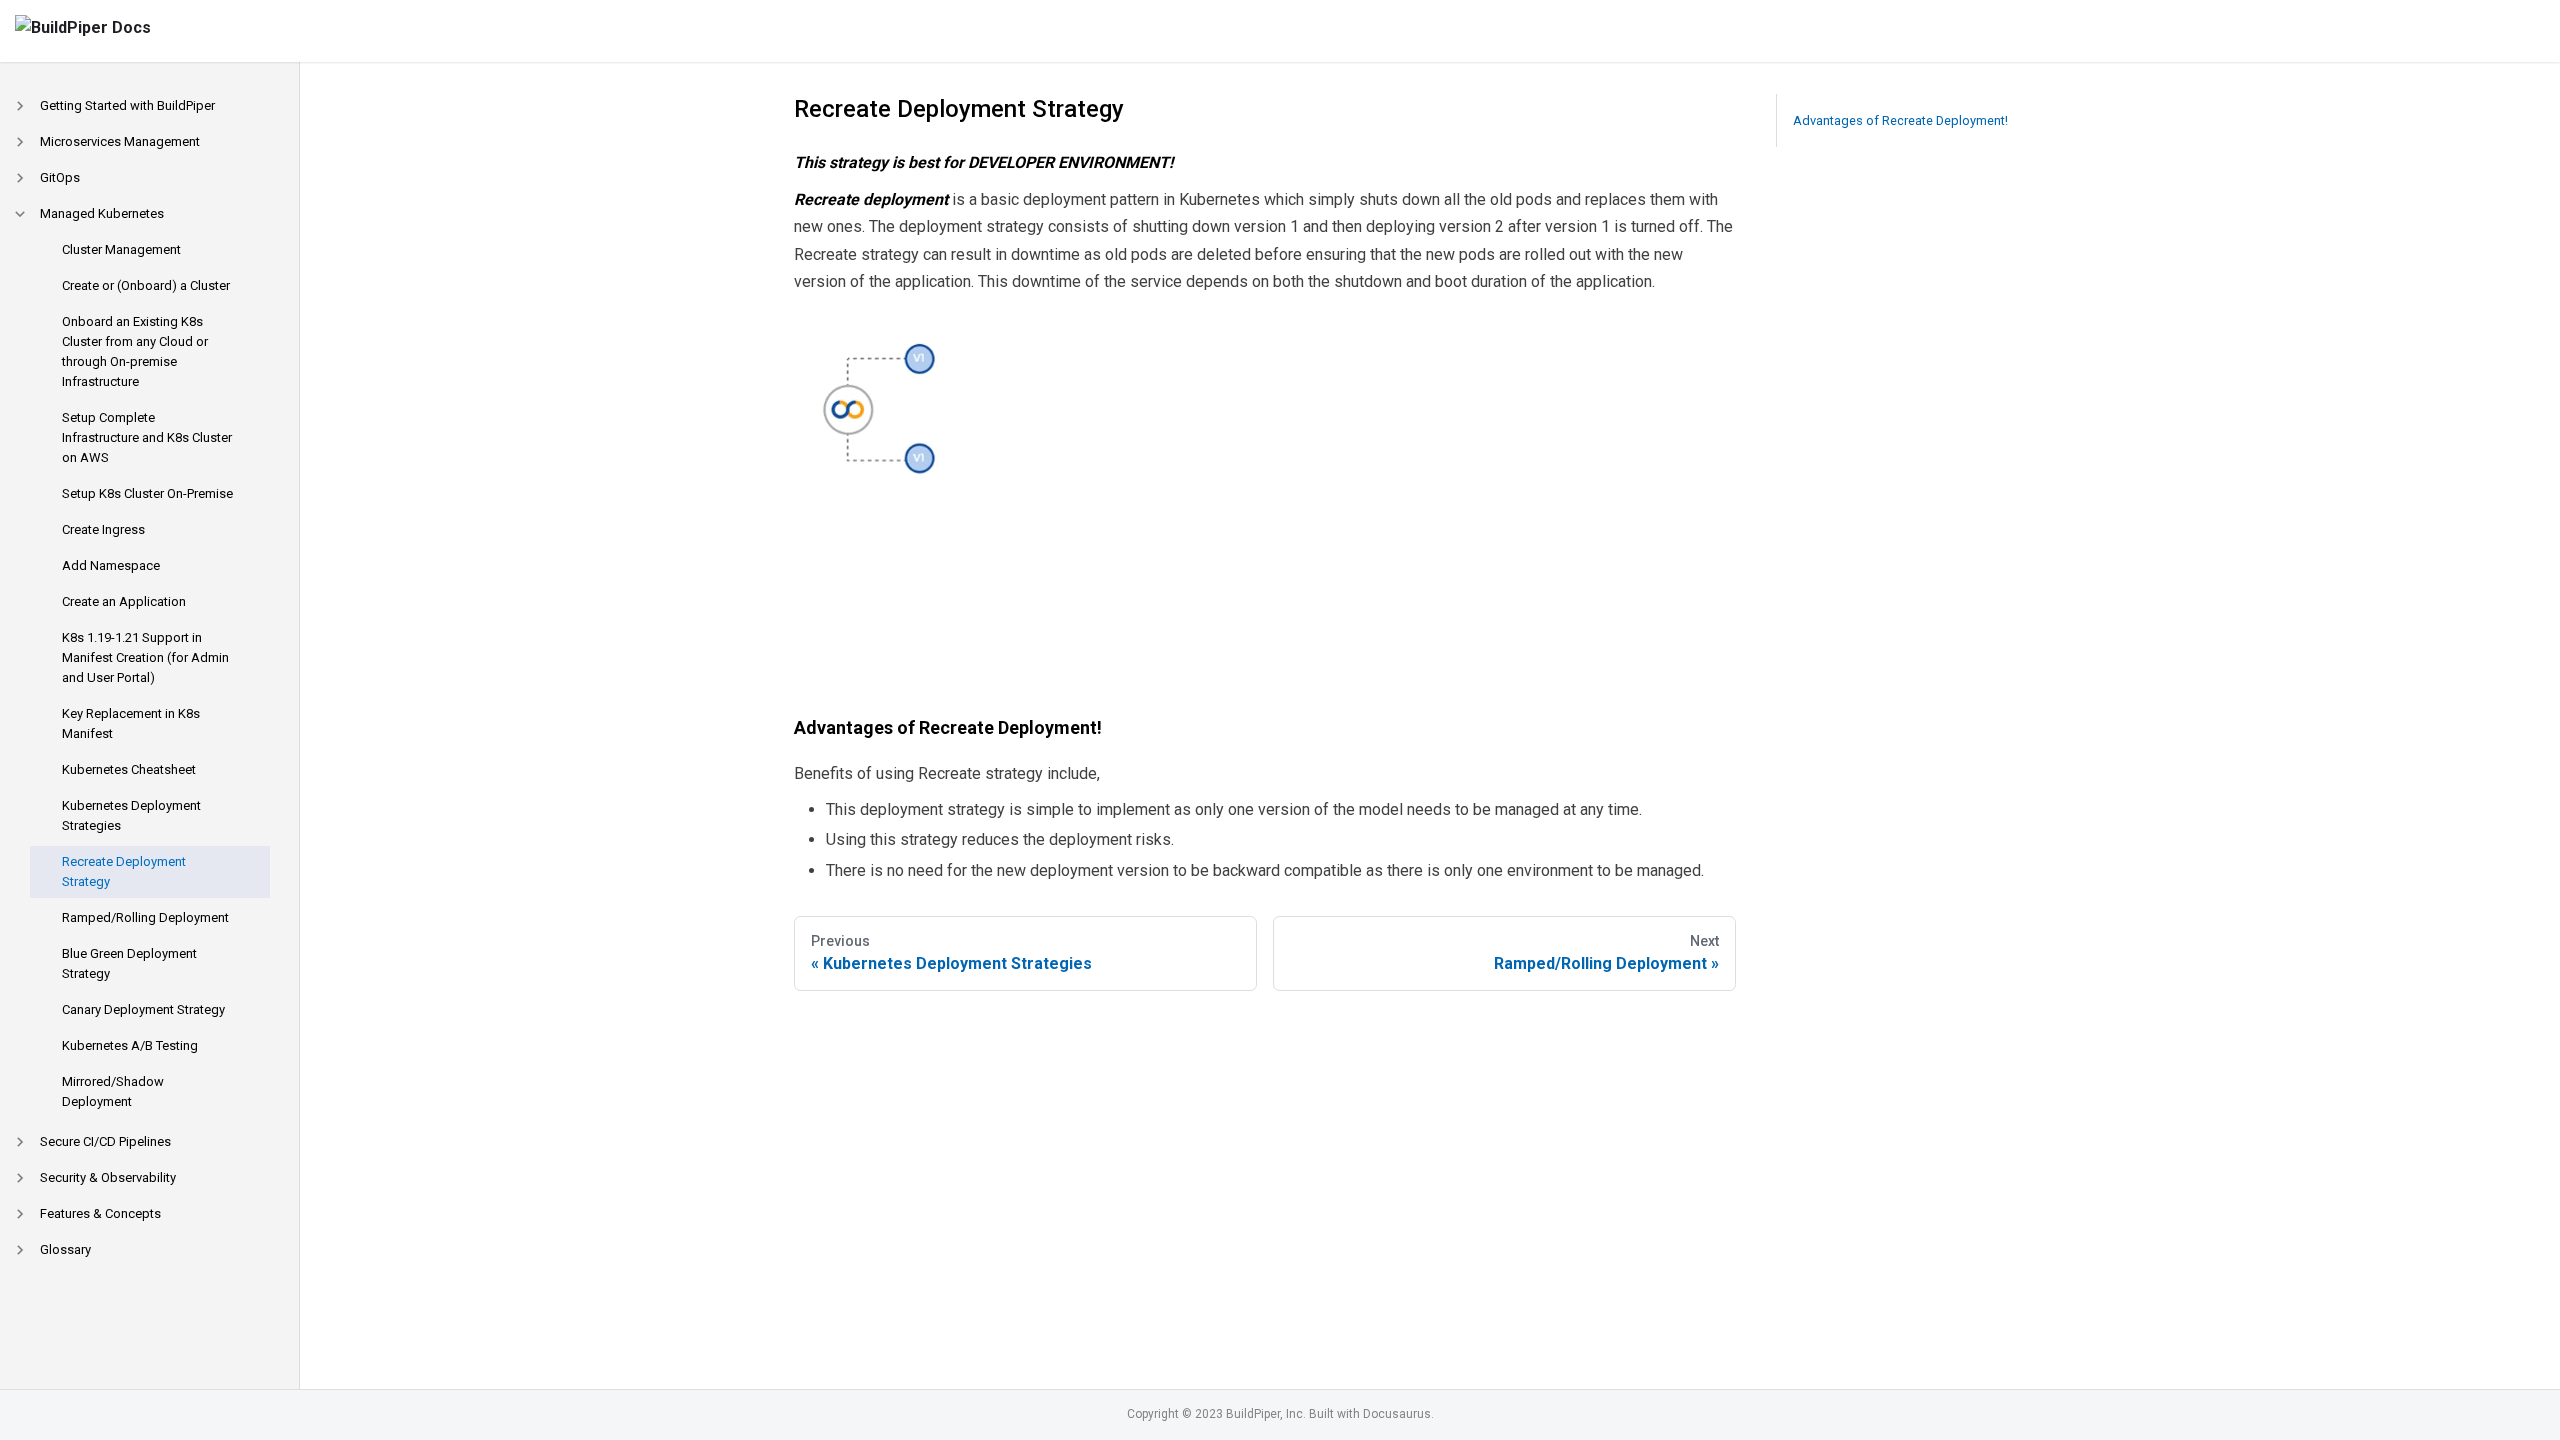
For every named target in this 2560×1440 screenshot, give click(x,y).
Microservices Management (120, 141)
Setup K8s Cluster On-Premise (147, 493)
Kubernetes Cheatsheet (129, 769)
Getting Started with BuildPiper (127, 105)
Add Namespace (111, 565)
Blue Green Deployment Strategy (129, 963)
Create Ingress (103, 529)
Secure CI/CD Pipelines (105, 1141)
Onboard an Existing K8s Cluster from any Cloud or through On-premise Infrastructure (135, 351)
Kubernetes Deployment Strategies (131, 815)
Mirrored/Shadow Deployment (113, 1091)
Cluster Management (121, 249)
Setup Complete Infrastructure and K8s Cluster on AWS (147, 437)
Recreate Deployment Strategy (124, 871)
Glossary (65, 1249)
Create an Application (124, 601)
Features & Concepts (100, 1213)
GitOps (60, 177)
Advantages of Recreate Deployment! (1900, 120)
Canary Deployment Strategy (143, 1009)
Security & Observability (108, 1177)
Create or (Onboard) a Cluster (146, 285)
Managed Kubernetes (102, 213)
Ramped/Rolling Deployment (145, 917)
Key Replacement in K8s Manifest (131, 723)
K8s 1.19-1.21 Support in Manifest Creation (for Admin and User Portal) (145, 657)
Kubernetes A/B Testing (130, 1045)
